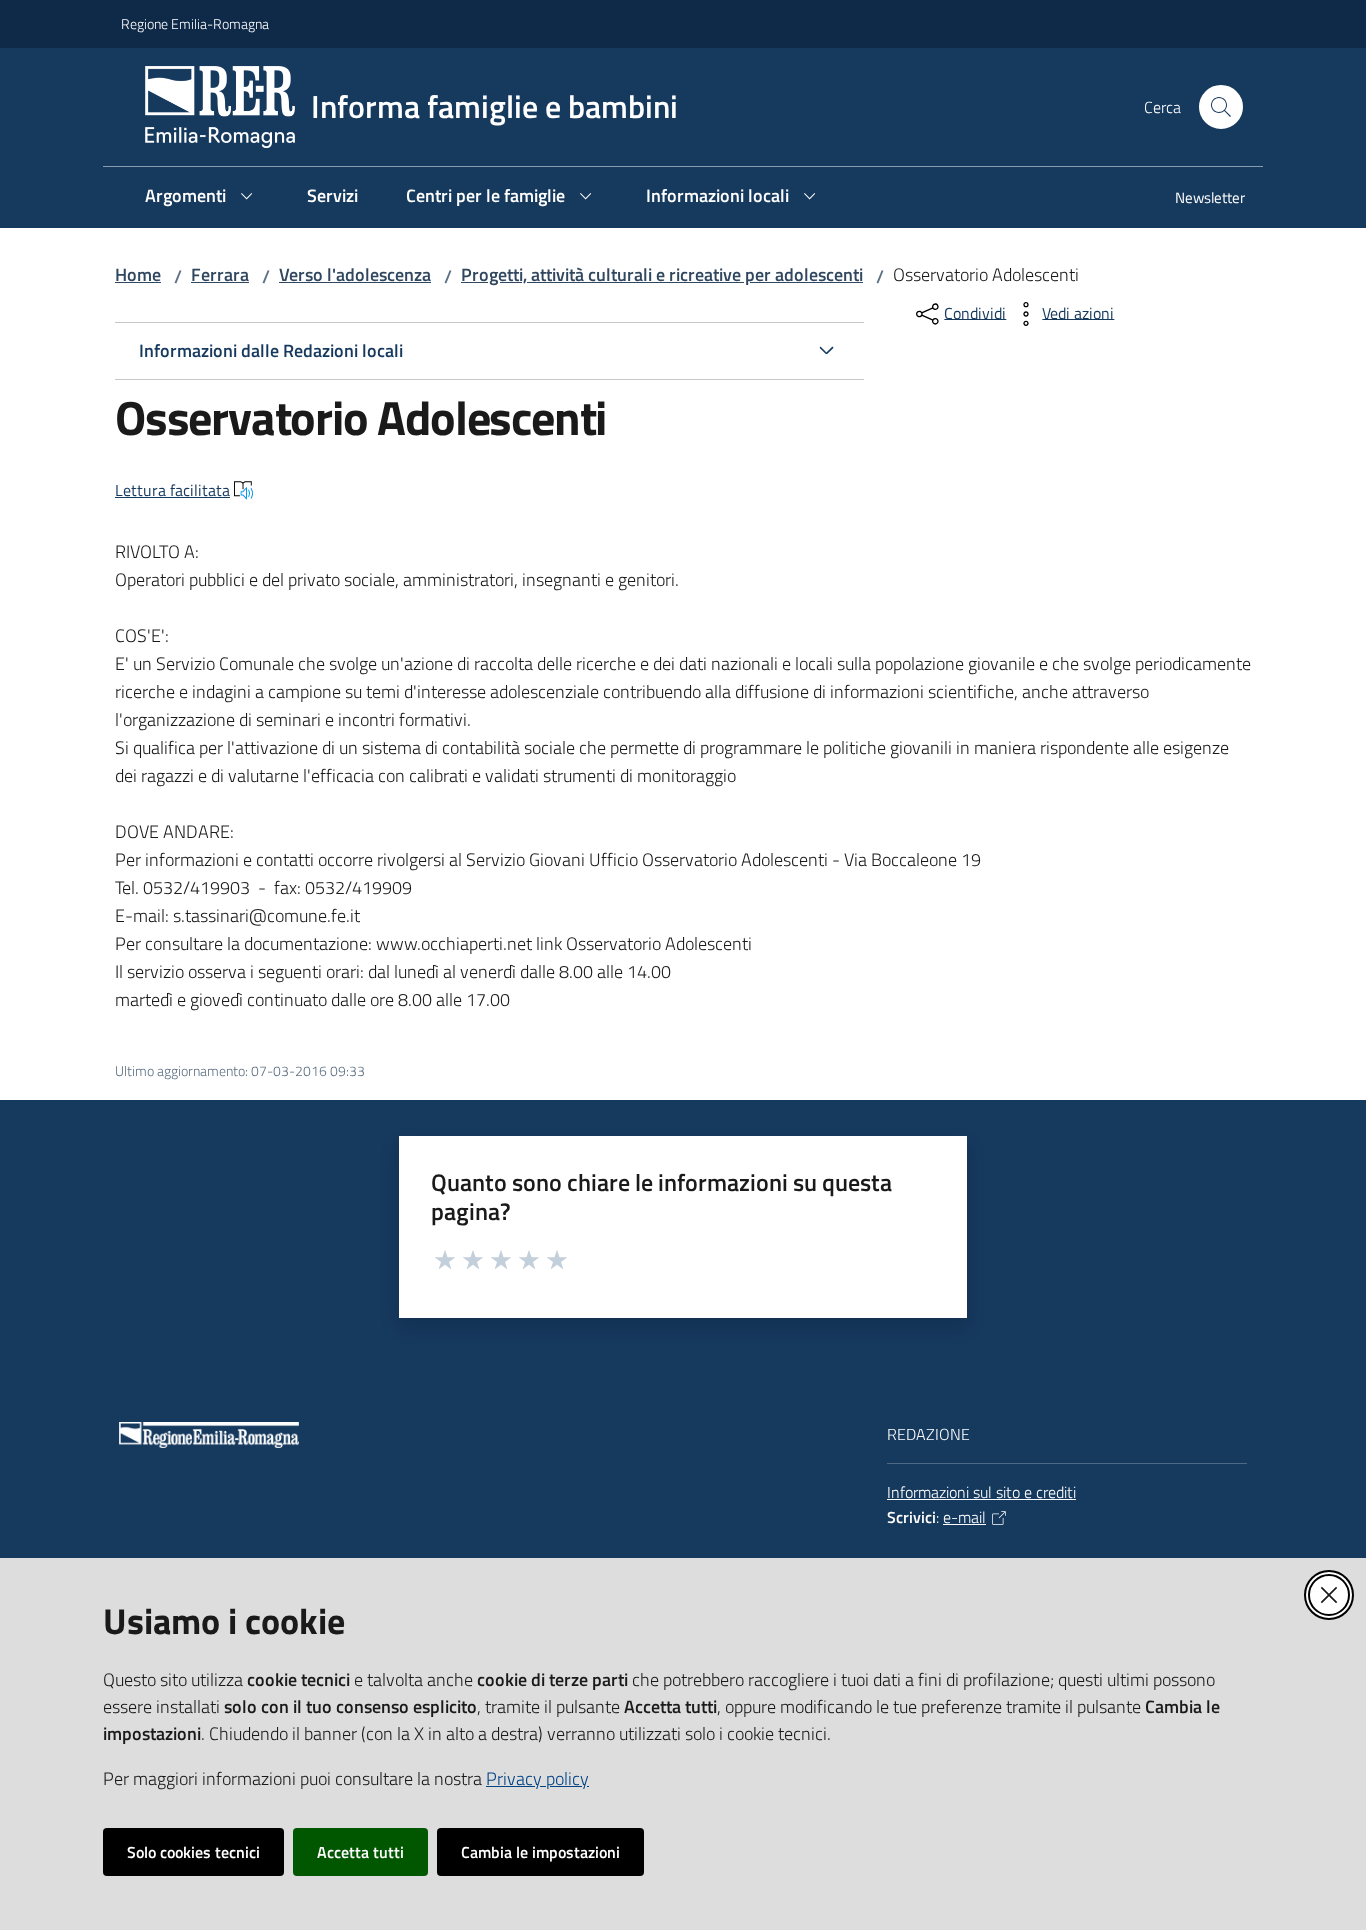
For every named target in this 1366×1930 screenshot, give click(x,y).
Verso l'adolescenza (355, 274)
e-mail (964, 1517)
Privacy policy (537, 1778)
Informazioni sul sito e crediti (981, 1492)
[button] (1221, 107)
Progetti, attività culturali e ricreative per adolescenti (662, 274)
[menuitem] (1198, 199)
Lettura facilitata (172, 490)
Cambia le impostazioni (540, 1852)
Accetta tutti (360, 1852)
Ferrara (220, 274)
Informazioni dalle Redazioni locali (271, 350)
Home (138, 274)
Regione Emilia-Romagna (195, 23)
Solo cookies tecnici (193, 1852)
